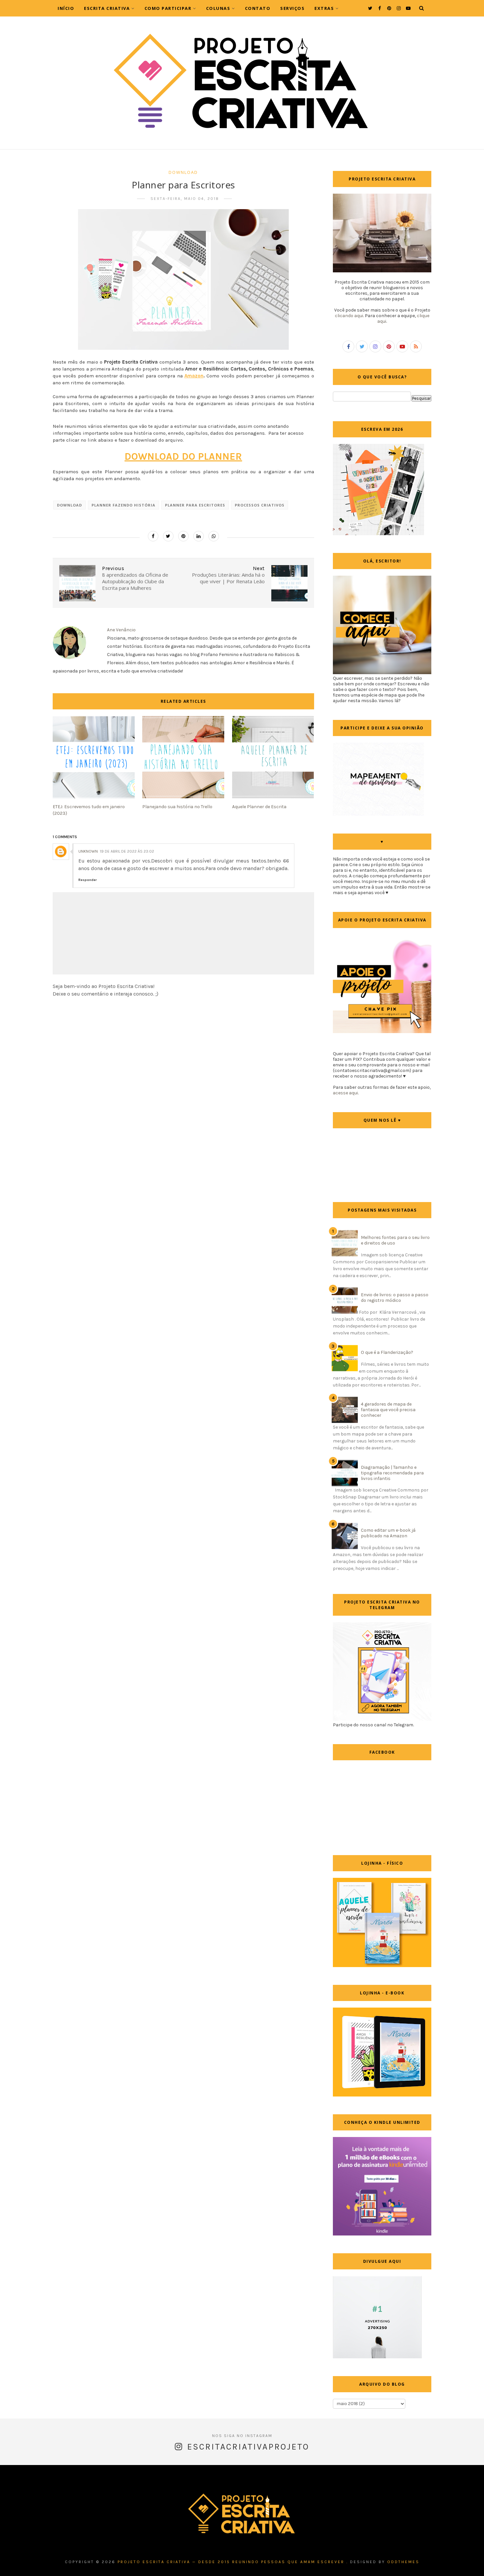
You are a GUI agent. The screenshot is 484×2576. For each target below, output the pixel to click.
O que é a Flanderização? (387, 1352)
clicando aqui (349, 316)
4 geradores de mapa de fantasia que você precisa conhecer (388, 1410)
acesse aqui (345, 1093)
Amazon (194, 376)
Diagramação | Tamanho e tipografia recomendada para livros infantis (392, 1473)
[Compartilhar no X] (168, 536)
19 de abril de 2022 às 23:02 (127, 851)
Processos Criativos (260, 505)
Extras (324, 8)
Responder (88, 880)
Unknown (88, 851)
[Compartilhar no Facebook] (153, 536)
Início (66, 8)
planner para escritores (195, 505)
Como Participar (168, 8)
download (183, 172)
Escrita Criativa (107, 8)
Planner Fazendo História (123, 505)
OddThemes (403, 2562)
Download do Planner (183, 456)
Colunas (218, 8)
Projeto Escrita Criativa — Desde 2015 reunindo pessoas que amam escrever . (233, 2562)
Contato (258, 8)
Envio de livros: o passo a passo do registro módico (395, 1298)
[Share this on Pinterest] (183, 536)
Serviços (292, 8)
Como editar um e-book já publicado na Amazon (388, 1533)
